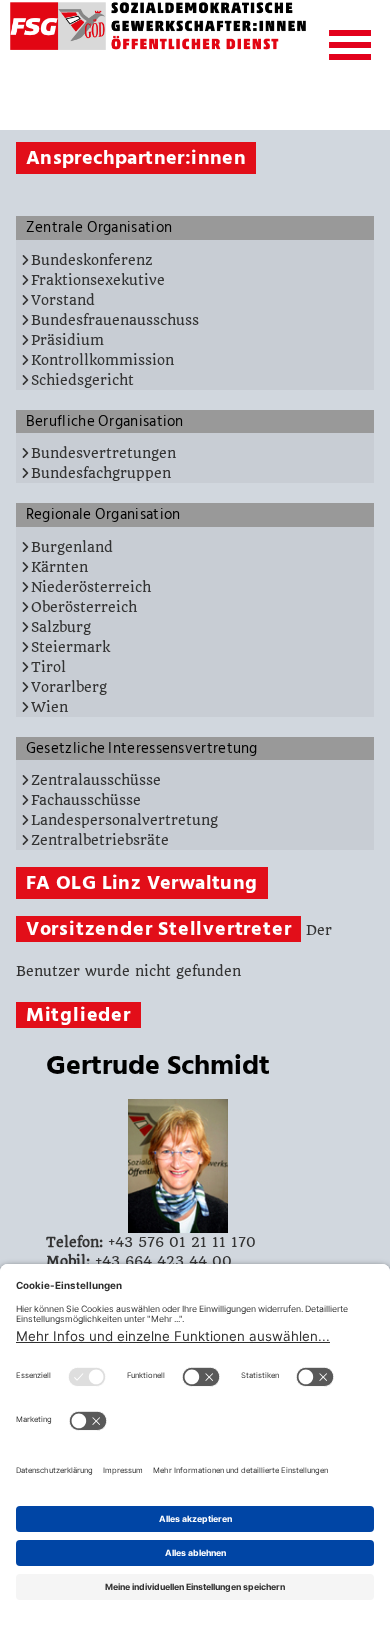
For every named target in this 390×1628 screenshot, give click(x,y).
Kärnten (59, 567)
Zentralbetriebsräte (100, 840)
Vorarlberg (69, 687)
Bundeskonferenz (91, 260)
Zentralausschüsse (96, 780)
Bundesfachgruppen (101, 473)
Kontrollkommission (102, 360)
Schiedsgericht (82, 380)
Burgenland (72, 547)
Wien (49, 707)
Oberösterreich (84, 607)
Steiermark (70, 647)
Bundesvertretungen (103, 453)
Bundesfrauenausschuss (115, 320)
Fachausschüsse (86, 800)
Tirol (48, 667)
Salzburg (61, 627)
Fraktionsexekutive (98, 280)
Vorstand (63, 300)
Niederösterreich (91, 587)
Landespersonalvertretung (124, 820)
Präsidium (67, 340)
